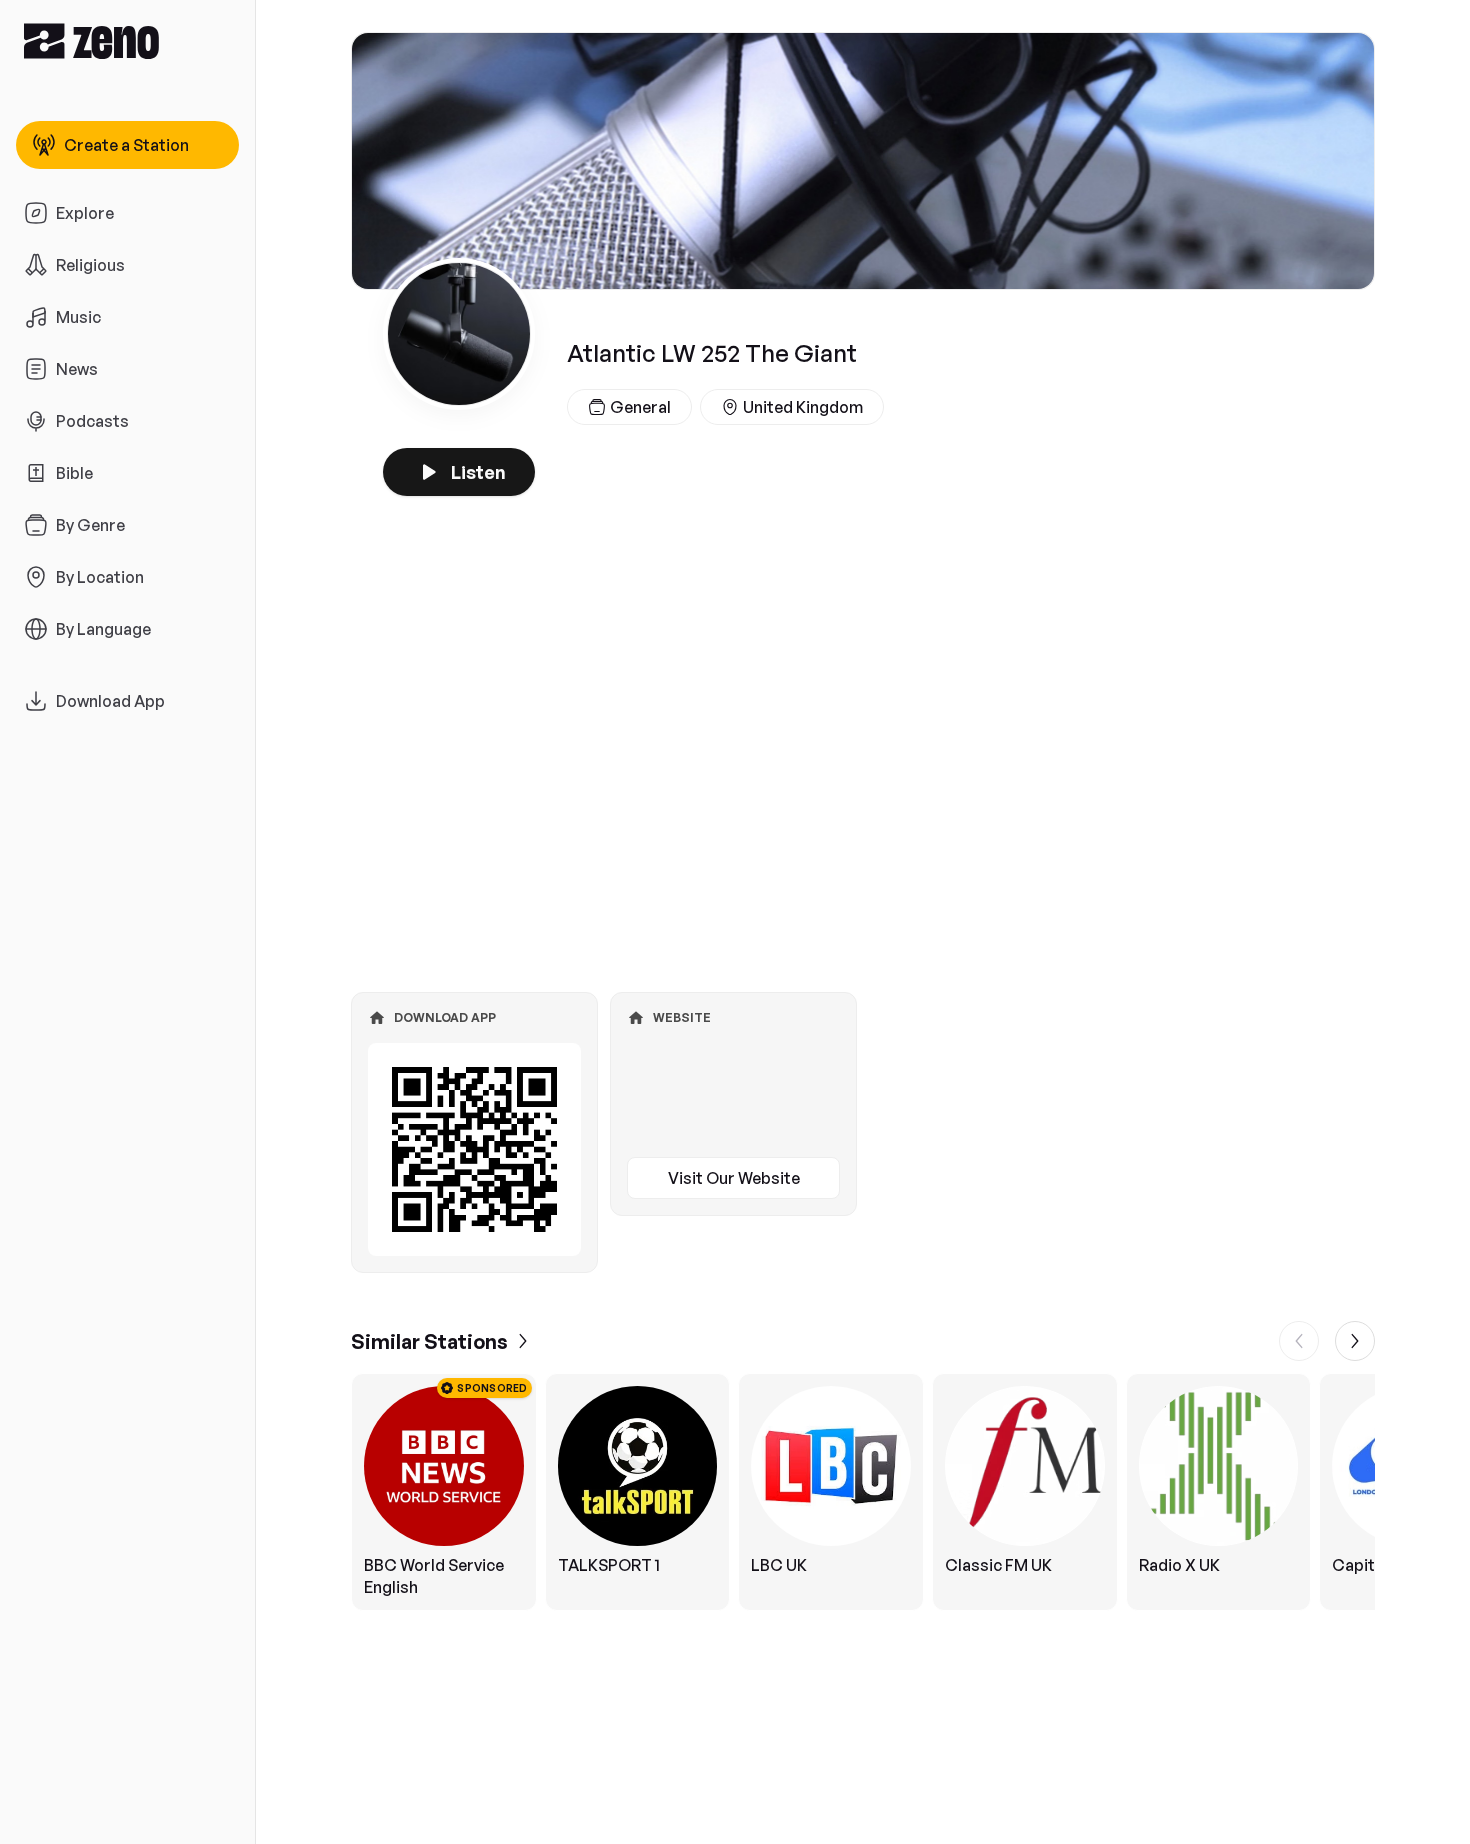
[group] (863, 1492)
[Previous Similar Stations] (1299, 1341)
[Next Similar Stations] (1355, 1341)
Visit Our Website (734, 1178)
